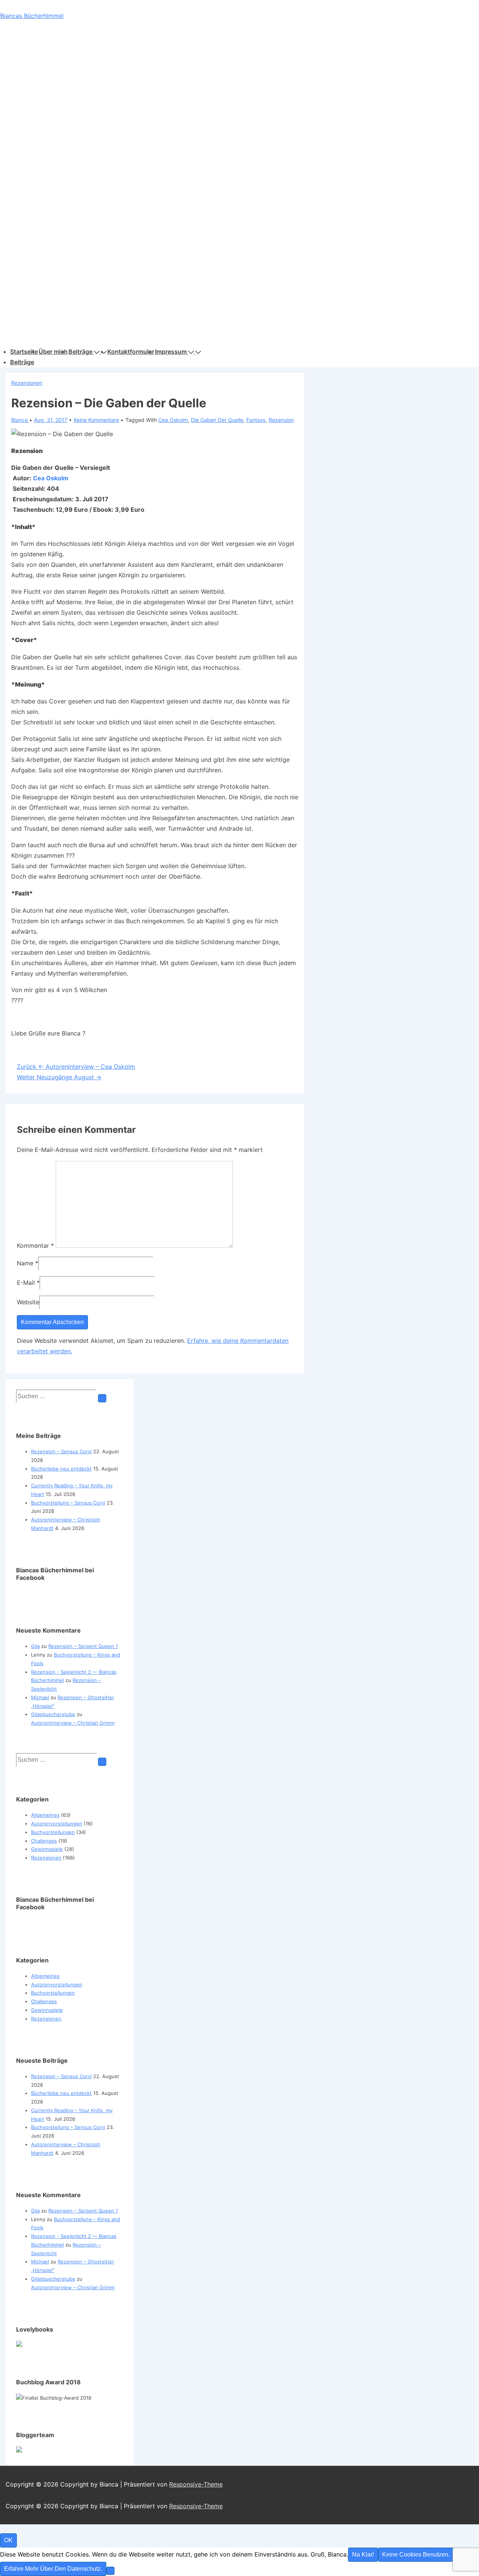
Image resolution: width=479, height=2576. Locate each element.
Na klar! (363, 2554)
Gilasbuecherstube (53, 1714)
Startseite (24, 352)
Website (28, 1302)
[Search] (102, 1398)
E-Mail (26, 1283)
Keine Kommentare (96, 420)
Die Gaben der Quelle (217, 420)
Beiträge (80, 352)
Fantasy (256, 420)
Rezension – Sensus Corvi (61, 1451)
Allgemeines (45, 1815)
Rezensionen (27, 383)
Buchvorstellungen (53, 1832)
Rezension (281, 420)
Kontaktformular (131, 352)
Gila (35, 1646)
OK (8, 2540)
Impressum (171, 352)
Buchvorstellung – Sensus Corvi (68, 1503)
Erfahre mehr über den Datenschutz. (53, 2569)
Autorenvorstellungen (57, 1824)
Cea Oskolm (173, 420)
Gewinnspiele (47, 1849)
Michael (40, 1697)
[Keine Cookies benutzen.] (110, 2571)
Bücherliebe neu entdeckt (61, 1469)
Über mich (53, 352)
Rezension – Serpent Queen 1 (83, 1646)
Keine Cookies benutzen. (416, 2554)
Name (25, 1263)
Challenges (44, 1841)
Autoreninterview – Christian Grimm (73, 1723)
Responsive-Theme (196, 2484)
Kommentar (35, 1246)
